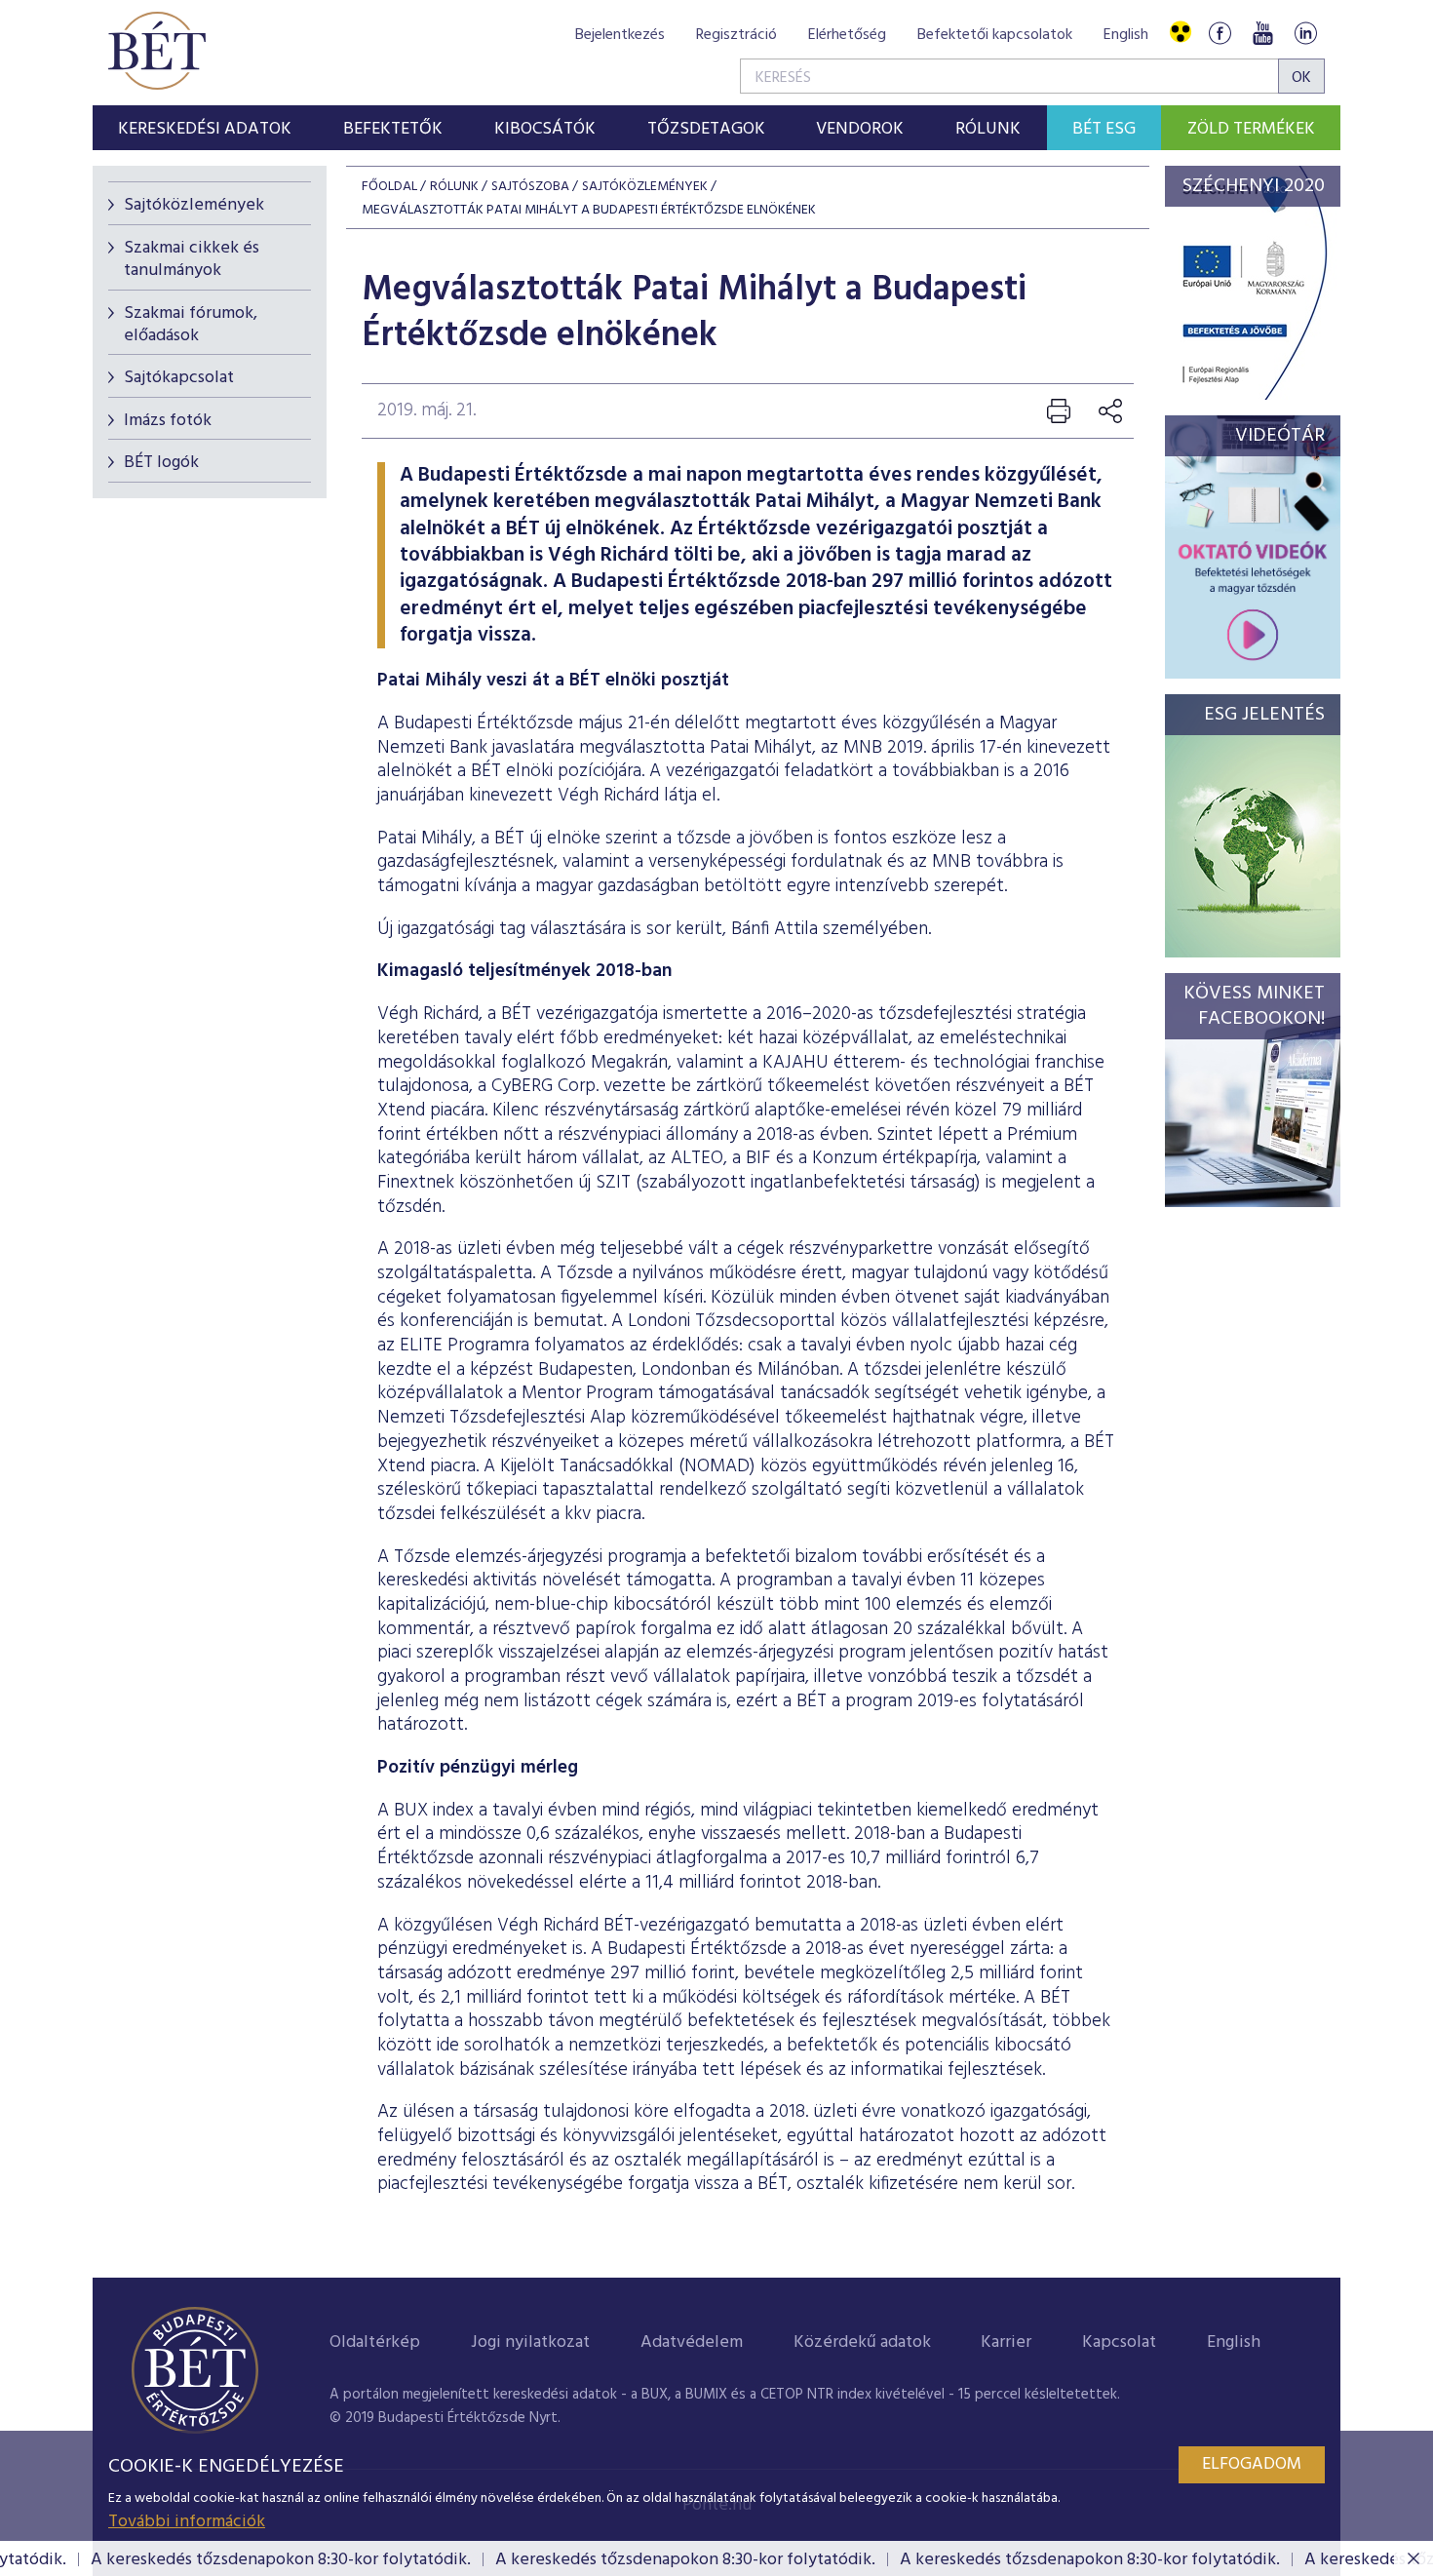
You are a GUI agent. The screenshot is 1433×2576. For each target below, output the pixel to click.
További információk (187, 2522)
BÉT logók (161, 463)
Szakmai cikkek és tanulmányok (192, 259)
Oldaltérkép (375, 2342)
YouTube (1262, 33)
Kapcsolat (1119, 2342)
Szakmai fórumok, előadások (191, 325)
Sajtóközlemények (194, 205)
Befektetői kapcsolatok (995, 35)
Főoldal (389, 187)
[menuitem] (205, 128)
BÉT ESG (1104, 129)
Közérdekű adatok (862, 2342)
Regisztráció (736, 35)
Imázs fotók (168, 421)
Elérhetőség (847, 35)
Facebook (1220, 33)
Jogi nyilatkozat (530, 2342)
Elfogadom (1252, 2464)
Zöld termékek (1251, 129)
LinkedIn (1305, 33)
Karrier (1006, 2342)
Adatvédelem (692, 2342)
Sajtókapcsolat (179, 378)
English (1126, 35)
